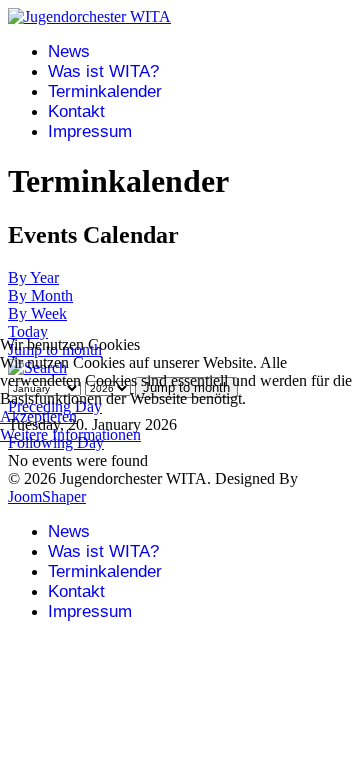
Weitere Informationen (70, 434)
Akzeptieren (38, 416)
